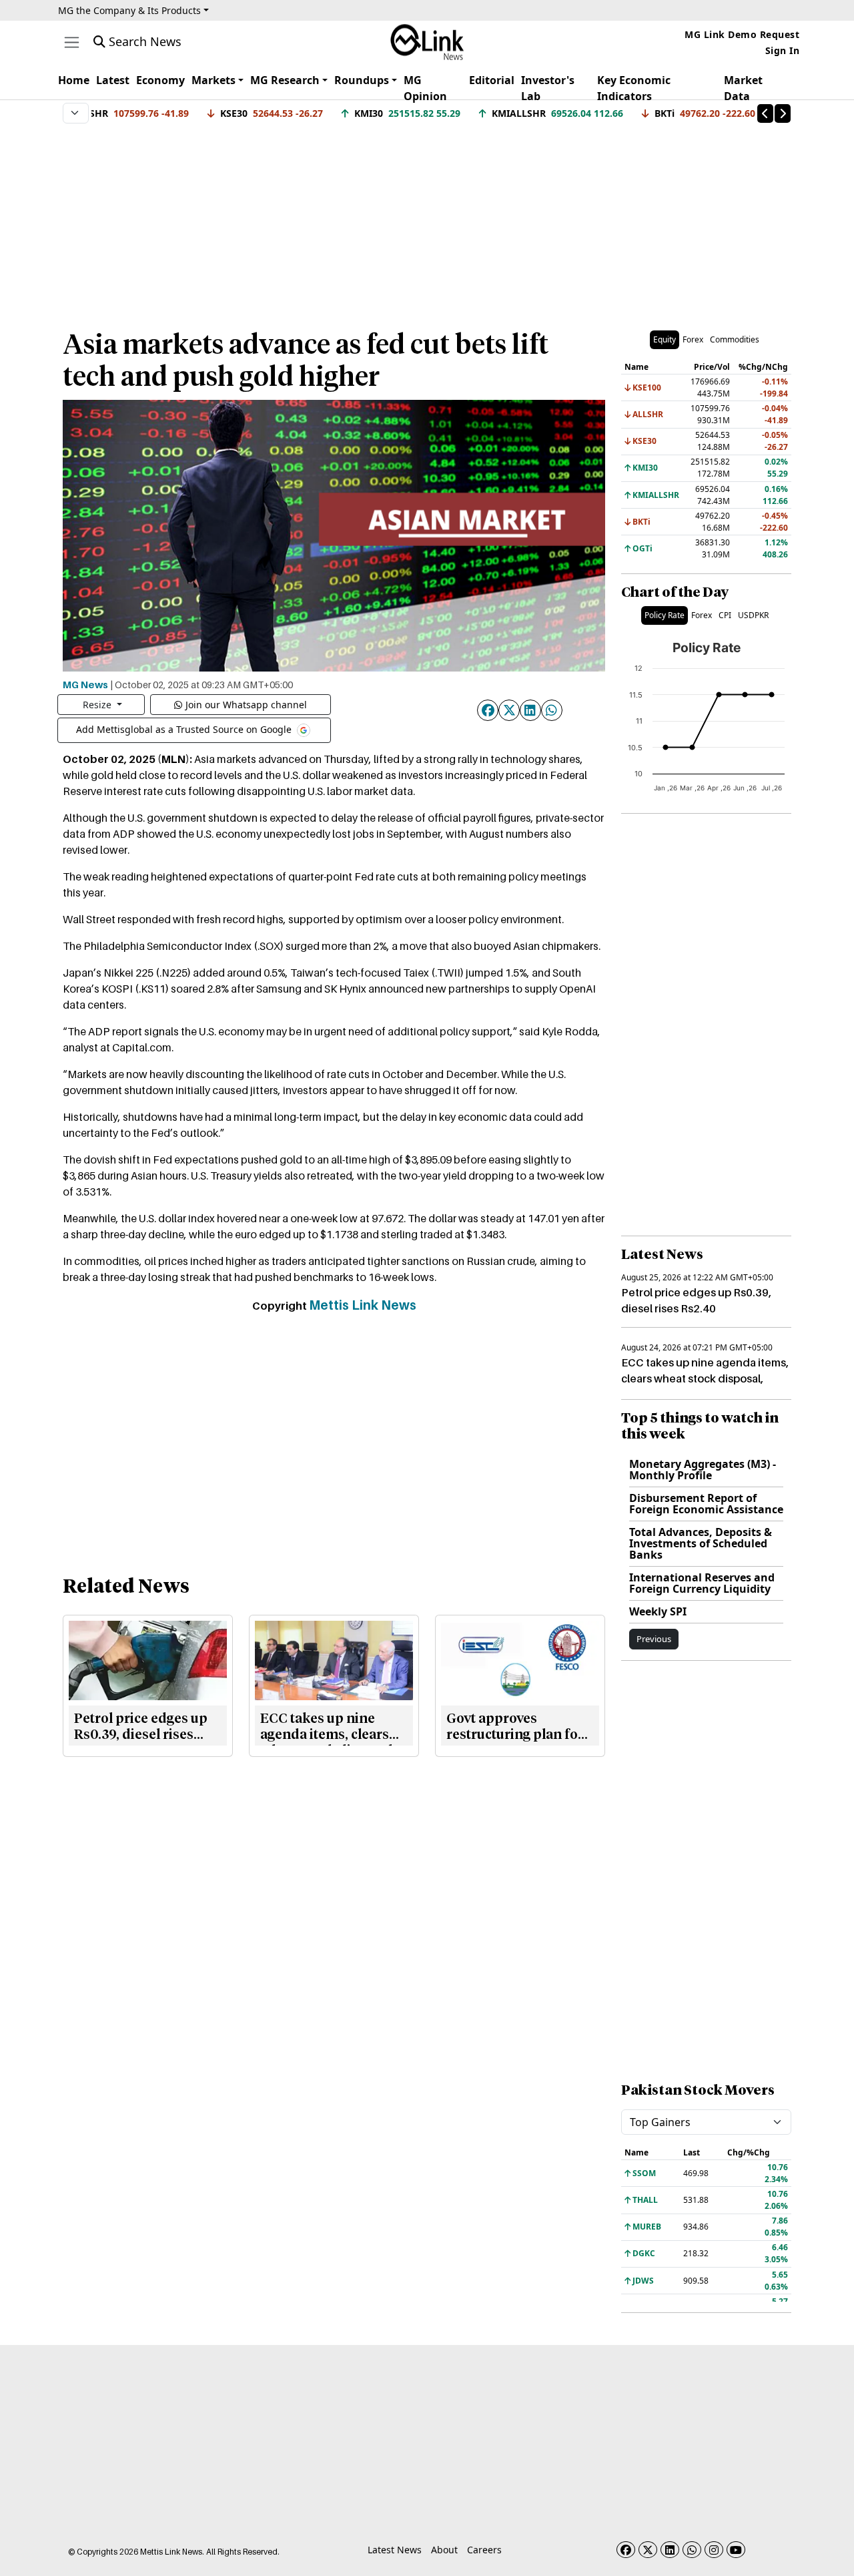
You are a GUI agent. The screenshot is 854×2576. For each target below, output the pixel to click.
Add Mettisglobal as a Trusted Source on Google (185, 729)
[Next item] (783, 113)
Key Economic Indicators (634, 88)
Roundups (362, 80)
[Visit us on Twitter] (648, 2550)
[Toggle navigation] (72, 42)
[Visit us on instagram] (714, 2550)
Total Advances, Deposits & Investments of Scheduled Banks (701, 1543)
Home (74, 80)
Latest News (395, 2550)
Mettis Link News (363, 1305)
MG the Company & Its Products (129, 10)
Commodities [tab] (735, 339)
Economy (160, 80)
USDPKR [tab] (753, 615)
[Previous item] (765, 113)
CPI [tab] (725, 615)
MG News (85, 684)
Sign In (783, 50)
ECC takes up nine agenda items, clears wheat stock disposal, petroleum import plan (705, 1378)
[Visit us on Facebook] (626, 2550)
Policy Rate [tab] (665, 615)
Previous (654, 1639)
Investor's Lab (548, 88)
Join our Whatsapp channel (246, 705)
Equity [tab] (665, 339)
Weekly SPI (658, 1611)
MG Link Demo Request (742, 34)
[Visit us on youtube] (736, 2550)
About (444, 2550)
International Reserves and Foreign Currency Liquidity (702, 1583)
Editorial (492, 80)
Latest (113, 80)
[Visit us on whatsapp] (692, 2550)
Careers (484, 2550)
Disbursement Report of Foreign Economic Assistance (706, 1504)
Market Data (743, 88)
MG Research (285, 80)
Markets (213, 80)
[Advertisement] (427, 220)
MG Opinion (425, 88)
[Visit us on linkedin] (670, 2550)
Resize (98, 705)
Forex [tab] (693, 339)
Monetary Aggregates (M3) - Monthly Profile (703, 1470)
